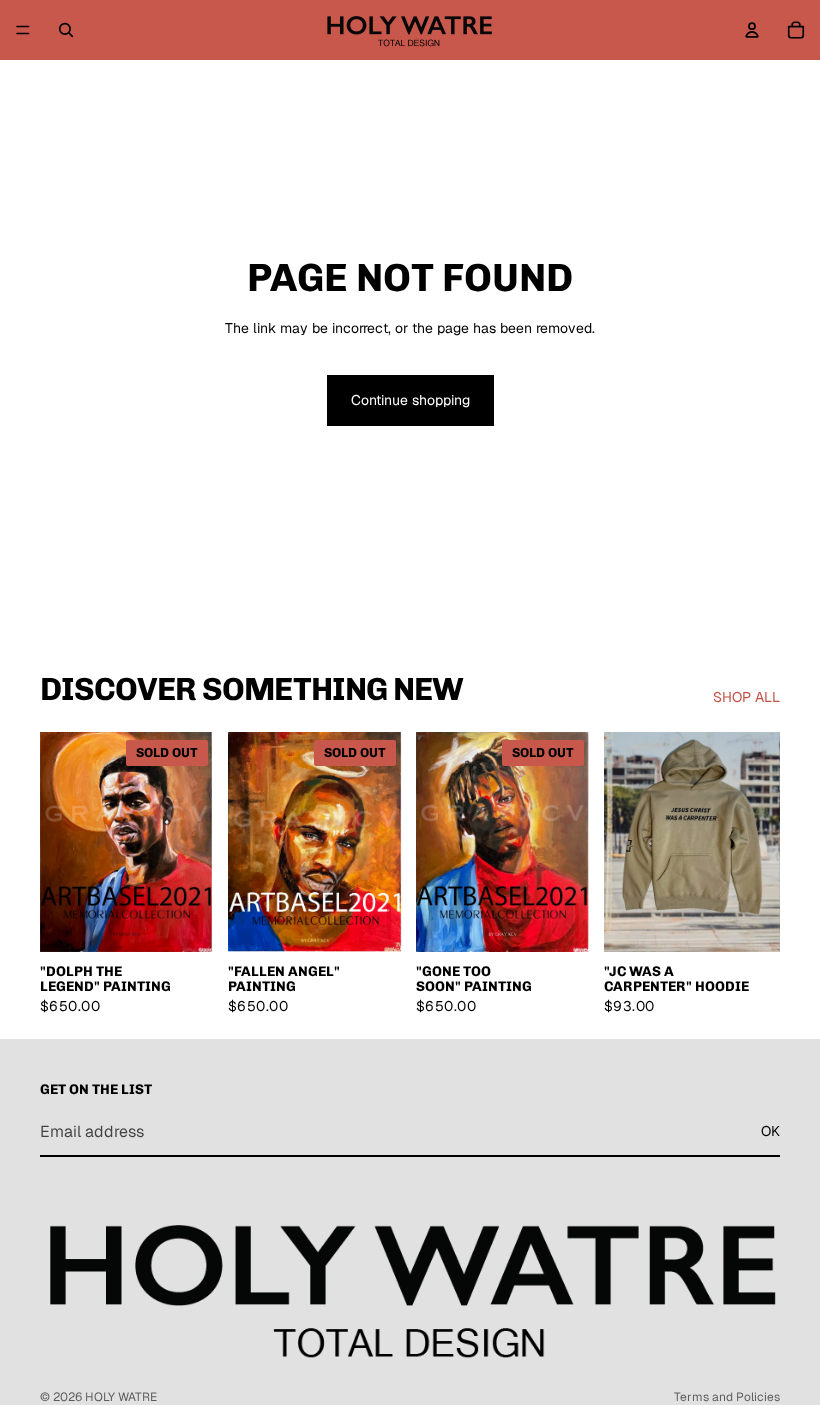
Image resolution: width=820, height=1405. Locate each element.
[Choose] (185, 921)
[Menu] (23, 30)
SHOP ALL (746, 697)
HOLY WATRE (121, 1397)
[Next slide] (194, 842)
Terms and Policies (727, 1397)
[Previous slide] (62, 842)
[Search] (66, 30)
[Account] (752, 30)
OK (770, 1132)
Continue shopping (410, 400)
